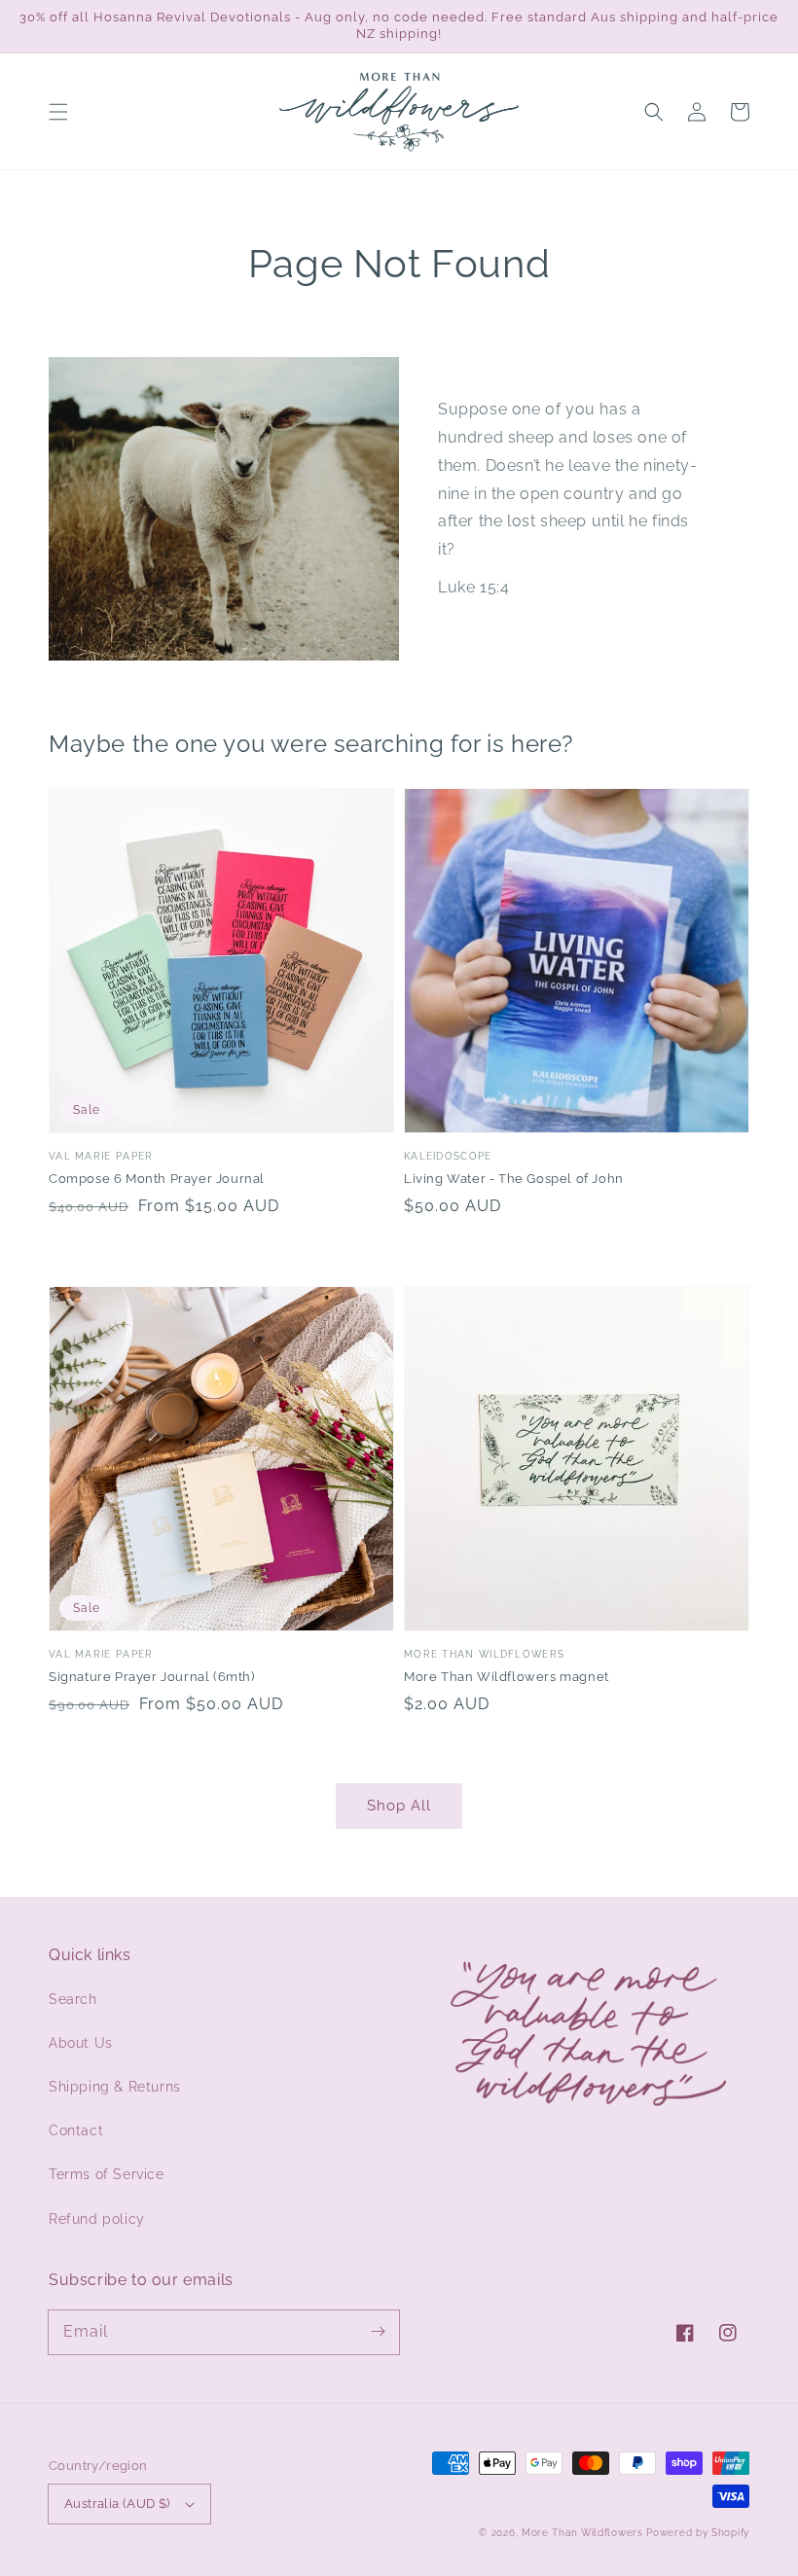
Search (73, 1999)
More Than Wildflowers (582, 2533)
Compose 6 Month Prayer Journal (157, 1179)
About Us (81, 2043)
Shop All (399, 1806)
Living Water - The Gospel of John (514, 1179)
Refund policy (97, 2219)
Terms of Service (107, 2174)
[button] (58, 112)
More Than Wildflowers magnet (507, 1677)
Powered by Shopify (698, 2533)
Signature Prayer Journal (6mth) (152, 1677)
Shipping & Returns (115, 2087)
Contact (76, 2130)
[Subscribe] (378, 2332)
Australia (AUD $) (117, 2504)
